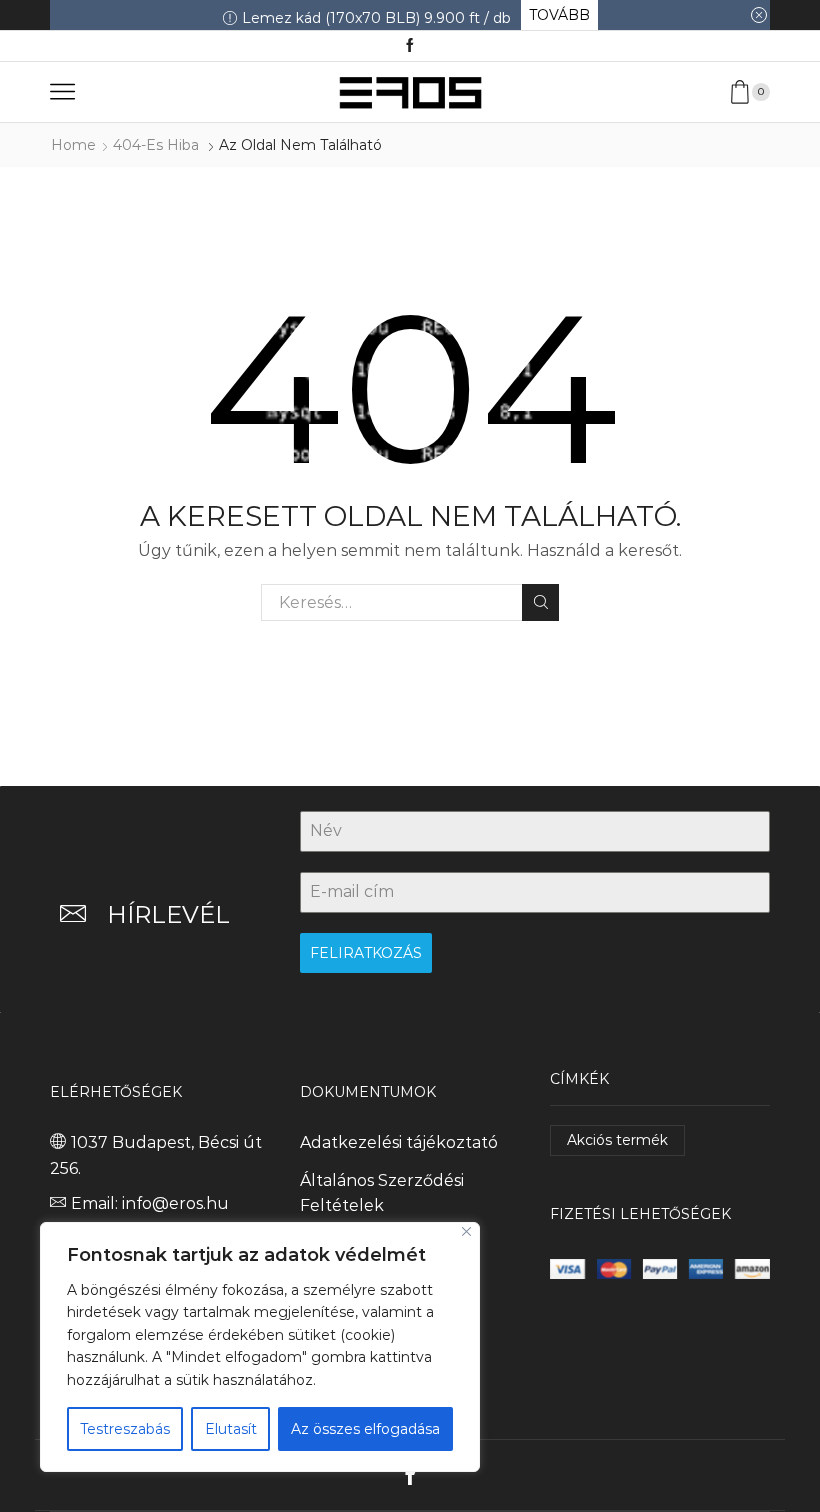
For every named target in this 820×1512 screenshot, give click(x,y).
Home (73, 145)
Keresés (540, 602)
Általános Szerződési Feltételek (382, 1193)
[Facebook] (410, 46)
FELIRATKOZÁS (366, 953)
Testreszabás (125, 1429)
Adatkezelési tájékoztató (399, 1142)
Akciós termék (617, 1140)
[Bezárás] (466, 1231)
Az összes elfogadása (365, 1429)
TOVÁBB (559, 15)
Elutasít (231, 1429)
